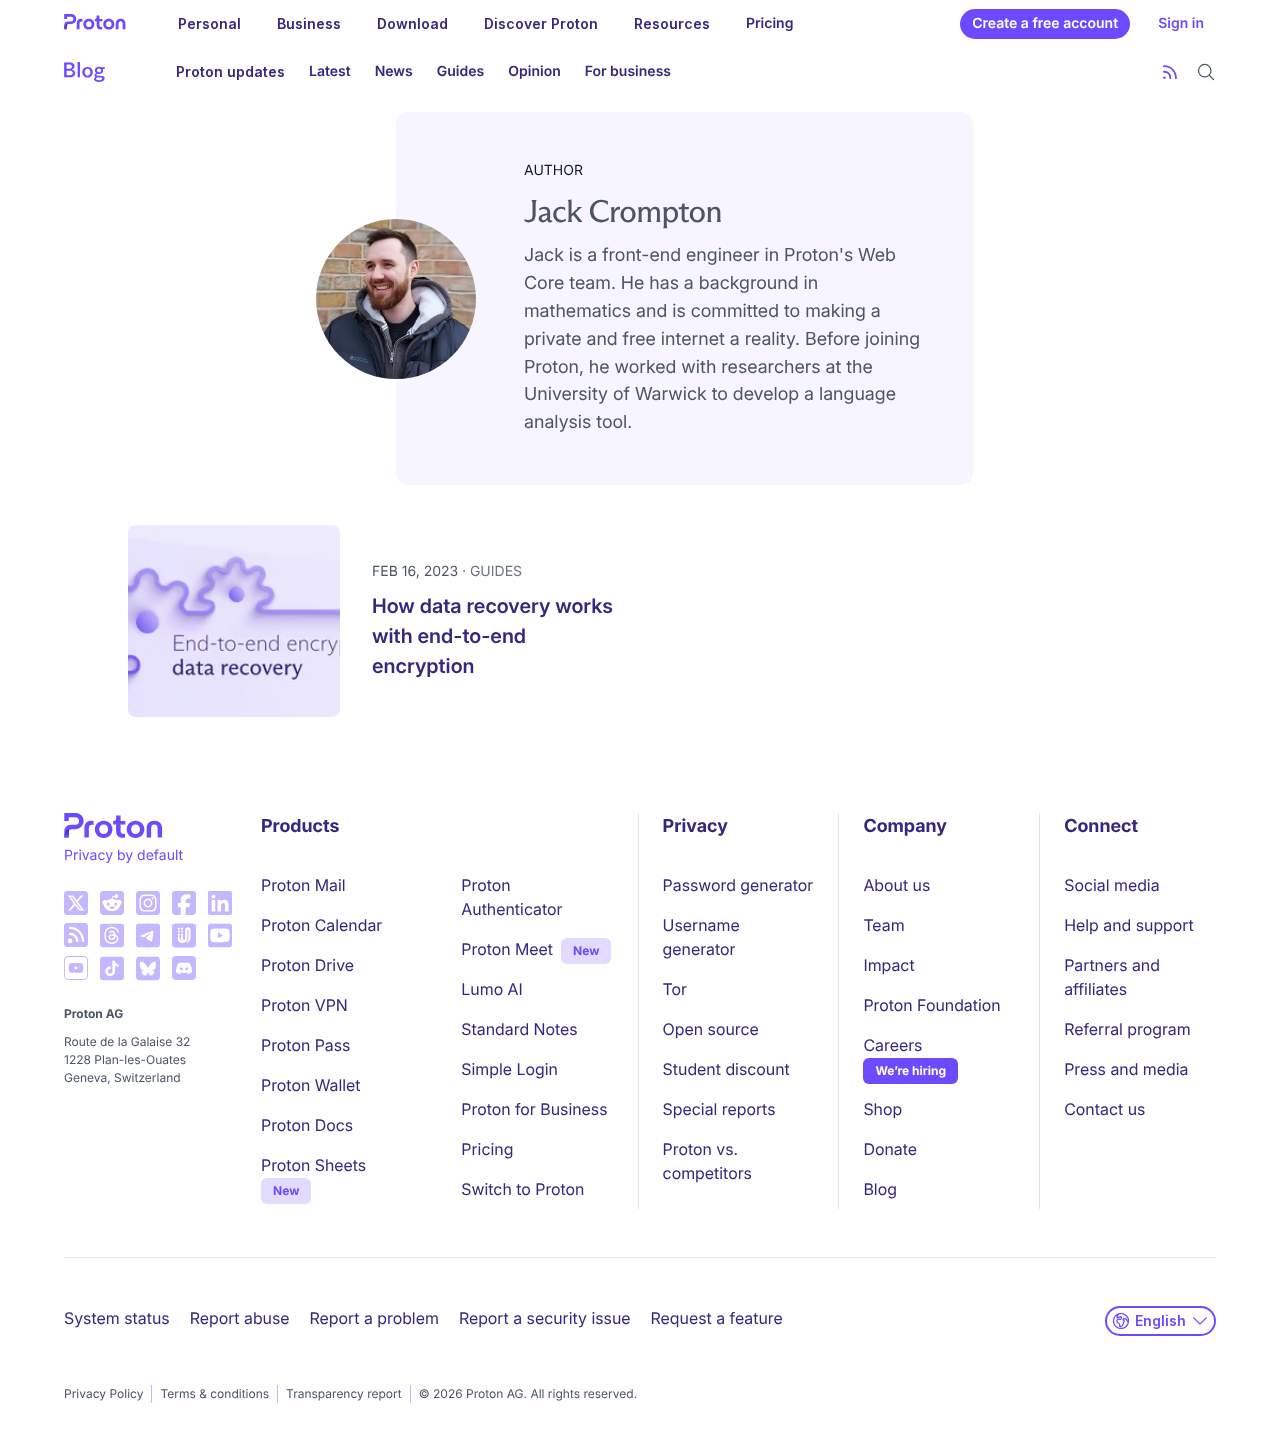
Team (883, 925)
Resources (672, 23)
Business (309, 23)
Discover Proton (541, 23)
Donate (890, 1149)
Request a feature (717, 1318)
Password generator (738, 885)
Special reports (719, 1109)
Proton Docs (307, 1125)
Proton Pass (305, 1045)
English (1160, 1320)
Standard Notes (519, 1029)
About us (896, 885)
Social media (1111, 885)
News (394, 71)
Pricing (770, 23)
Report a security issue (545, 1318)
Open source (711, 1029)
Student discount (726, 1069)
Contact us (1104, 1109)
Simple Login (509, 1069)
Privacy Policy (103, 1393)
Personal (209, 23)
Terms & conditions (214, 1393)
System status (117, 1318)
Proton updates (230, 71)
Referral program (1127, 1029)
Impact (888, 965)
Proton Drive (307, 965)
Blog (879, 1189)
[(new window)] (76, 903)
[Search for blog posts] (1206, 72)
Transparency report (344, 1393)
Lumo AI (491, 989)
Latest (330, 71)
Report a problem (374, 1318)
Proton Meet (507, 949)
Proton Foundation (931, 1005)
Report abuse (240, 1318)
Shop (882, 1109)
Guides (460, 71)
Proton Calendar (321, 925)
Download (412, 23)
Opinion (534, 71)
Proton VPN (304, 1005)
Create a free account (1045, 23)
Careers (892, 1045)
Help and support (1129, 925)
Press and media (1126, 1069)
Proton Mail (303, 885)
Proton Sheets (313, 1165)
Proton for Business (534, 1109)
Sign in (1181, 23)
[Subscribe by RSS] (1170, 72)
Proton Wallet (311, 1085)
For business (628, 71)
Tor (675, 989)
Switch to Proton (522, 1189)
